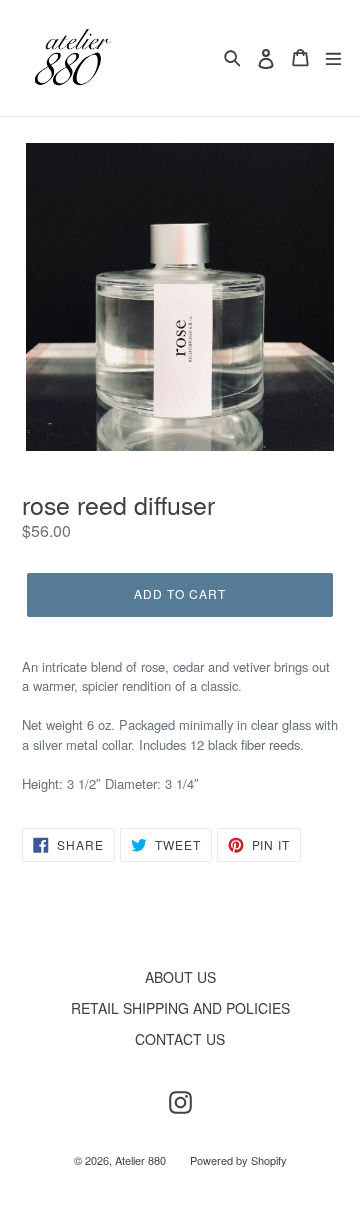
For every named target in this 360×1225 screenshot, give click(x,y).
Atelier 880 (140, 1160)
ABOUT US (180, 977)
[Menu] (333, 57)
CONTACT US (180, 1039)
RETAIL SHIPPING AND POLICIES (180, 1008)
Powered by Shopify (238, 1160)
